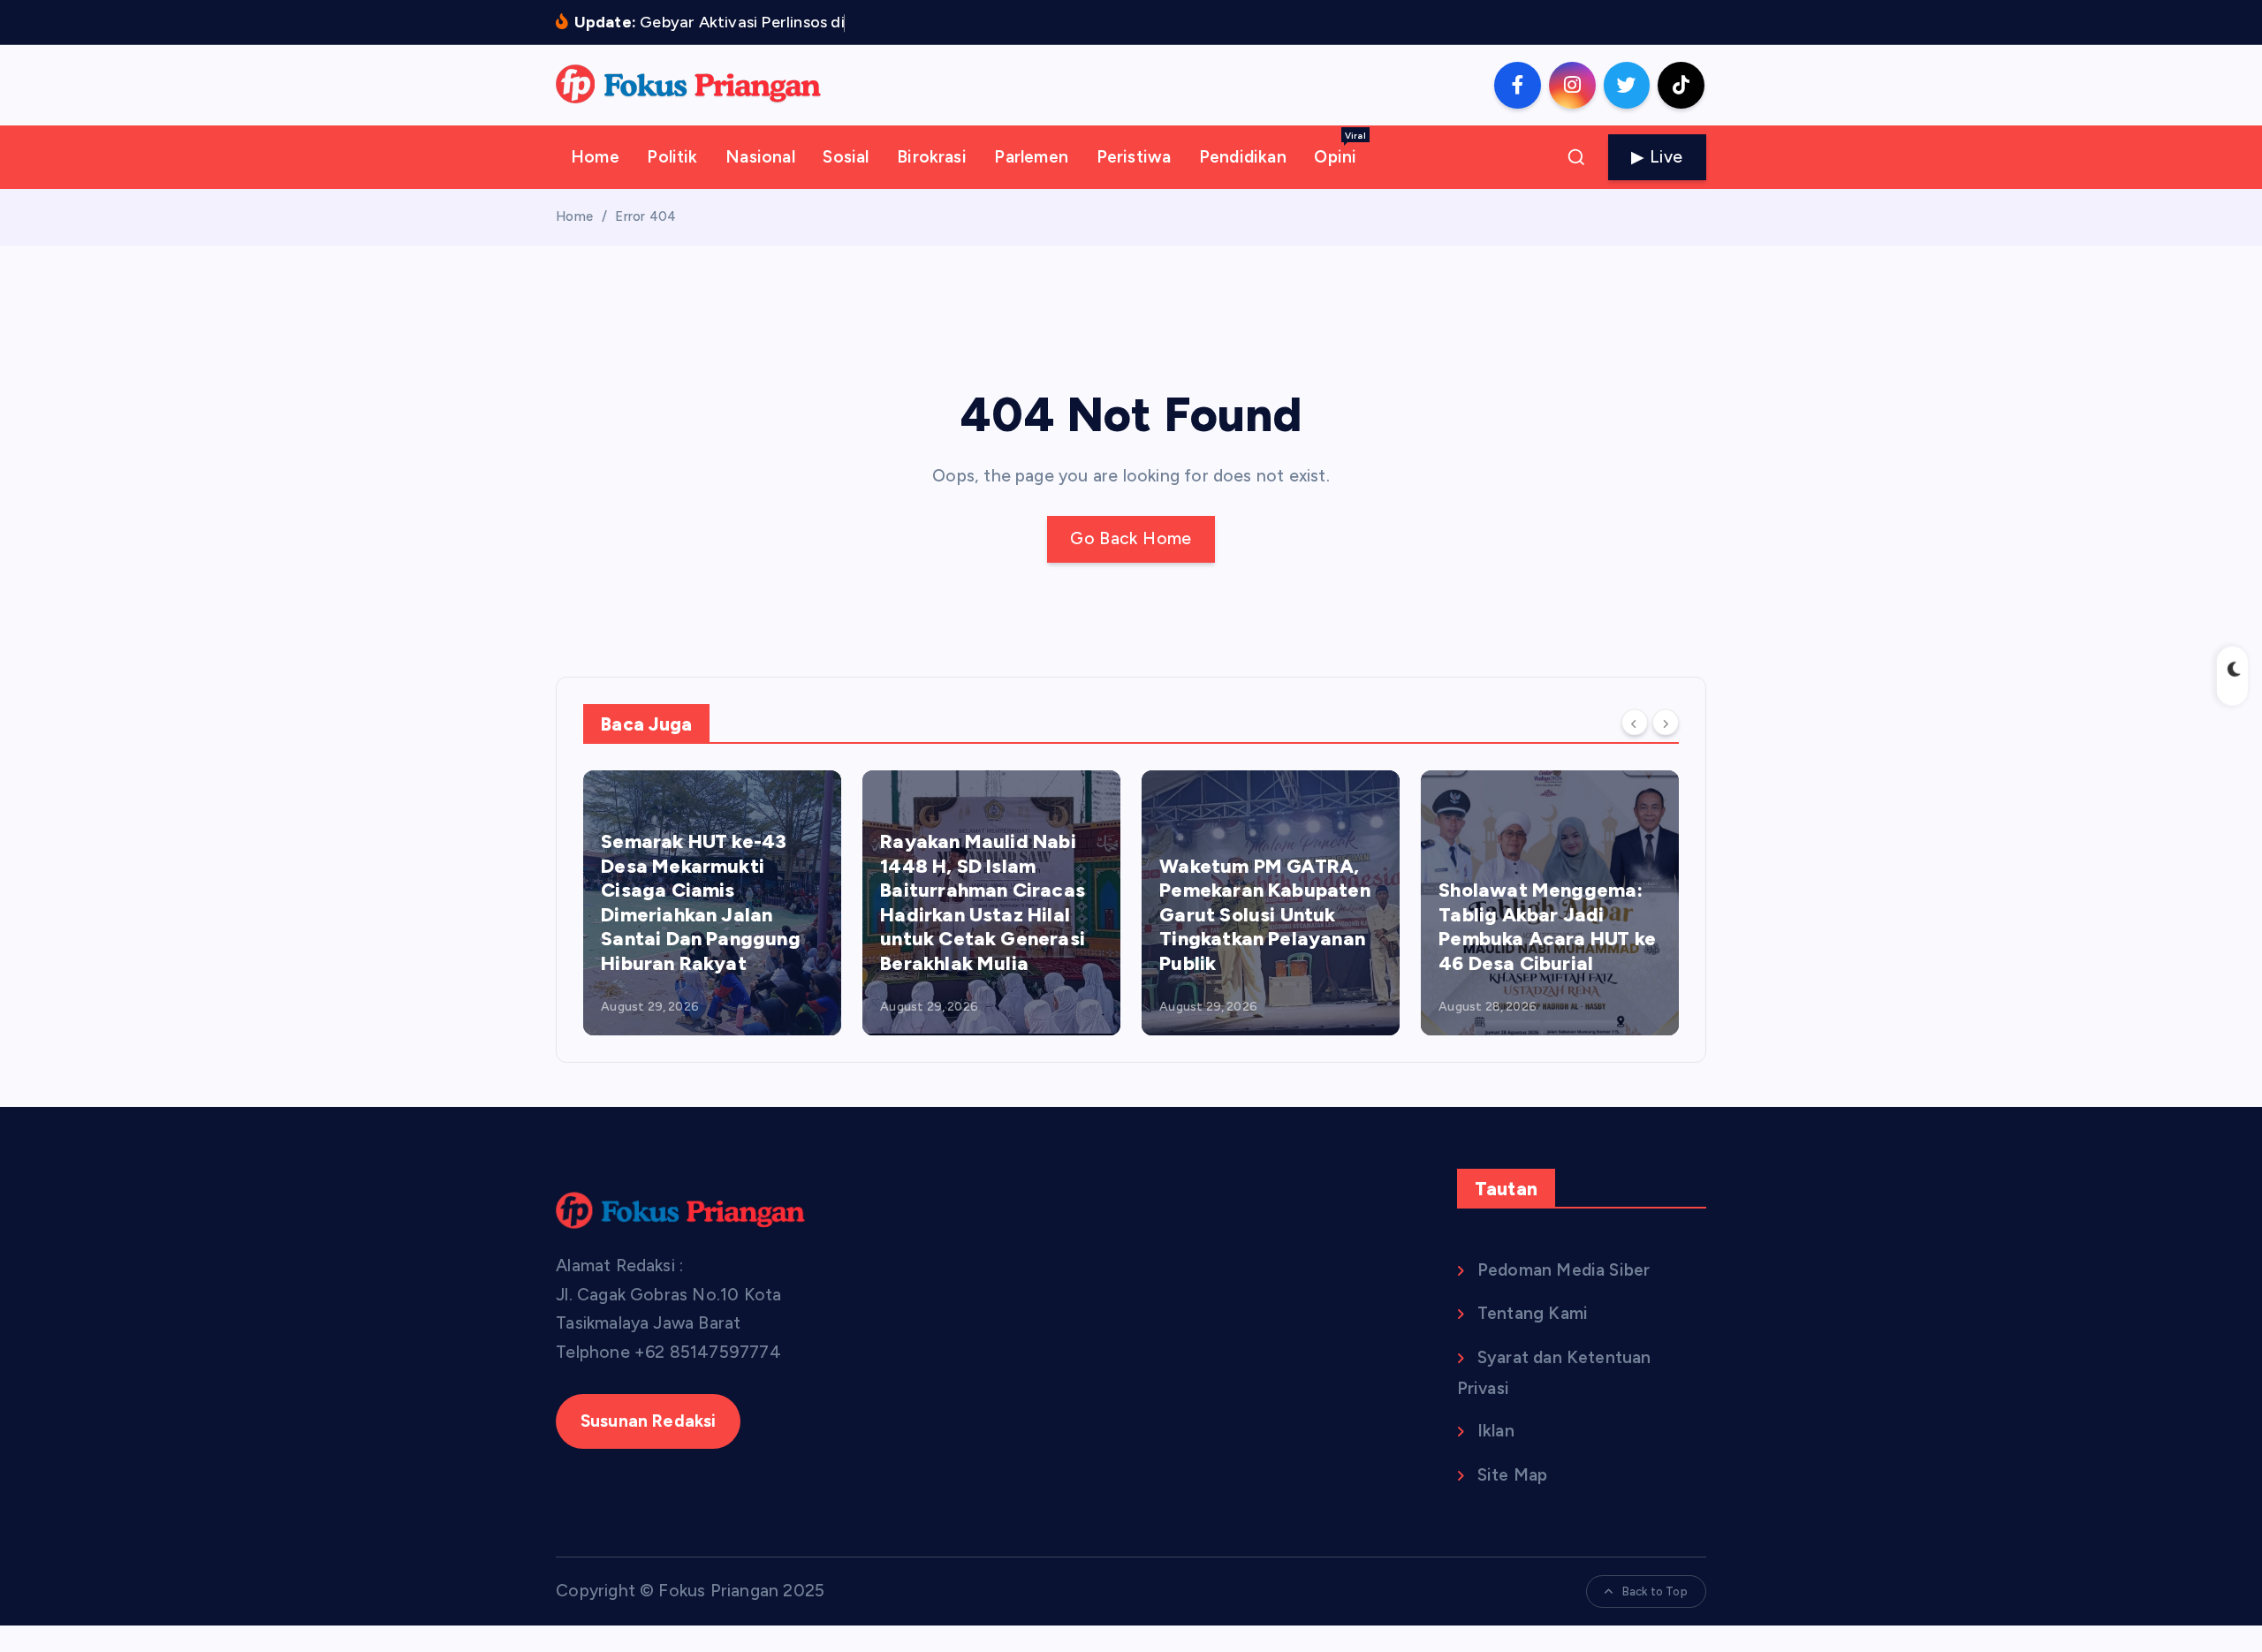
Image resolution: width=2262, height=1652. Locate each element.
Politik (672, 157)
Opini (1340, 148)
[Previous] (1635, 723)
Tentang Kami (1533, 1313)
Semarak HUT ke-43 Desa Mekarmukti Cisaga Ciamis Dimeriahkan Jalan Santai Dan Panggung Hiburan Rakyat (701, 902)
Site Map (1513, 1475)
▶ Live (1657, 157)
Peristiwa (1134, 157)
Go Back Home (1131, 538)
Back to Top (1655, 1591)
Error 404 (645, 216)
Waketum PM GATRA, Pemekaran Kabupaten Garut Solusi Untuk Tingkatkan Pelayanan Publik (1265, 915)
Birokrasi (932, 157)
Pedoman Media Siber (1564, 1270)
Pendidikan (1243, 157)
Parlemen (1031, 157)
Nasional (760, 157)
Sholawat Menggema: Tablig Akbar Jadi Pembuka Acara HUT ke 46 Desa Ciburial (1547, 927)
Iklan (1496, 1431)
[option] (712, 903)
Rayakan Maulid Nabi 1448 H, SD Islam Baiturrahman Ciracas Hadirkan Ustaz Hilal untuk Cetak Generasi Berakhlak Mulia (983, 902)
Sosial (846, 157)
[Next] (1666, 723)
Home (595, 157)
